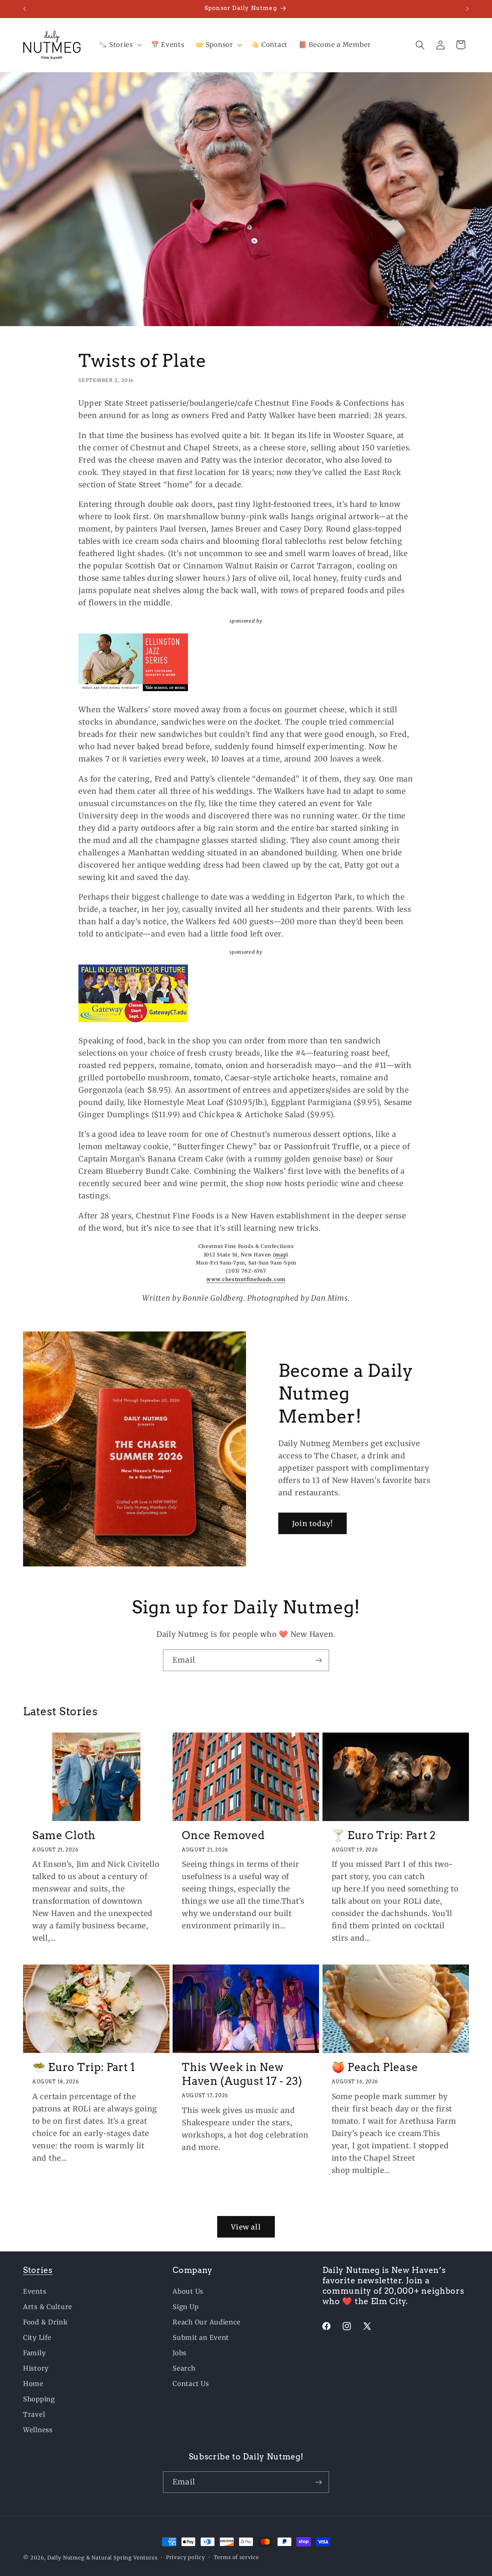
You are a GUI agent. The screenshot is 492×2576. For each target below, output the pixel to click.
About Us (188, 2291)
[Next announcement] (467, 9)
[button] (119, 45)
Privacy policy (186, 2557)
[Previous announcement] (25, 9)
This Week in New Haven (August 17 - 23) (242, 2074)
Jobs (180, 2353)
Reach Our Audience (206, 2322)
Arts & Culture (48, 2307)
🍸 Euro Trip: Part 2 (384, 1835)
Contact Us (191, 2384)
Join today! (312, 1524)
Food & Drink (46, 2322)
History (36, 2368)
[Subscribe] (318, 1660)
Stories (38, 2270)
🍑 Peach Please (375, 2067)
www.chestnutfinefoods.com (246, 1279)
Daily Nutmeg (66, 2558)
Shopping (39, 2399)
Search (184, 2368)
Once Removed (223, 1835)
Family (34, 2353)
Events (35, 2291)
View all (246, 2227)
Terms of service (236, 2557)
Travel (34, 2414)
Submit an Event (201, 2338)
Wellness (38, 2430)
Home (33, 2384)
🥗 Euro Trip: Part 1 (84, 2067)
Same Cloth (64, 1835)
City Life (37, 2338)
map (280, 1254)
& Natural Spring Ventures (122, 2558)
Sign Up (185, 2307)
